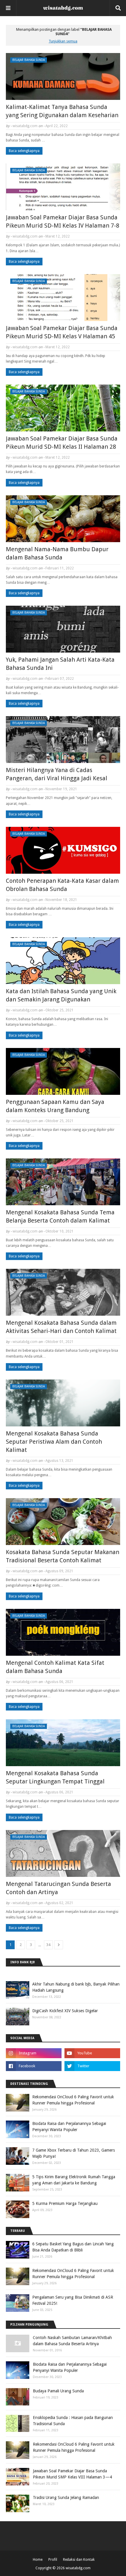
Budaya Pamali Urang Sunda (58, 2391)
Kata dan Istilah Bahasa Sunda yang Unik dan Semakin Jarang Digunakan (61, 995)
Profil (53, 2560)
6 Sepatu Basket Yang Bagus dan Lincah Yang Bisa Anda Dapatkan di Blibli (73, 2247)
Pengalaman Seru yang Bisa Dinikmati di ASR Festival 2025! (73, 2300)
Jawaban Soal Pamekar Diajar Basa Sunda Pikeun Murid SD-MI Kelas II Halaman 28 (62, 443)
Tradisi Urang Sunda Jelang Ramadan (66, 2498)
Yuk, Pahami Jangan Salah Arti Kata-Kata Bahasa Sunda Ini (60, 664)
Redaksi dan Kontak (79, 2560)
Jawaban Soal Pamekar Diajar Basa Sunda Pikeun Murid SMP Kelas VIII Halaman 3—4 (72, 2474)
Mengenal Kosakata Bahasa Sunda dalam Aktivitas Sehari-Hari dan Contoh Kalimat (61, 1327)
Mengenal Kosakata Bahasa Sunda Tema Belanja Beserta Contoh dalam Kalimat (60, 1216)
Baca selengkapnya (24, 151)
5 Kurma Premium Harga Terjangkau (65, 2203)
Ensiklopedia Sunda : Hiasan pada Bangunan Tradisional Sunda (73, 2421)
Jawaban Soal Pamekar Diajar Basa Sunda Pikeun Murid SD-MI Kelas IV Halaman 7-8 (63, 221)
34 (48, 1945)
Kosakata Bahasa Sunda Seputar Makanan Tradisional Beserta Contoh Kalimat (63, 1556)
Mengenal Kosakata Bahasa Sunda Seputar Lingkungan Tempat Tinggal (55, 1777)
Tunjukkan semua (63, 41)
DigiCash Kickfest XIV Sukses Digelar (65, 2011)
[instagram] (34, 2053)
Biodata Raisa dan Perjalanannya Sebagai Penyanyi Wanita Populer (69, 2127)
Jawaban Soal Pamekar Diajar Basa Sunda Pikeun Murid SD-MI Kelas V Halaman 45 (62, 332)
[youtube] (92, 2053)
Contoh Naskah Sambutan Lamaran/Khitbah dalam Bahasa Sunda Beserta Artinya (72, 2341)
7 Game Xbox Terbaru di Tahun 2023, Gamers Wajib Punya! (74, 2153)
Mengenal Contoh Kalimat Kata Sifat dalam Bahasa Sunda (55, 1667)
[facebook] (34, 2066)
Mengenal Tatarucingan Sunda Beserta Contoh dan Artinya (58, 1888)
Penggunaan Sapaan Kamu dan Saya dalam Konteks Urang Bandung (55, 1106)
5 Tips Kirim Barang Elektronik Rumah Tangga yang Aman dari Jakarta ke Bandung (74, 2180)
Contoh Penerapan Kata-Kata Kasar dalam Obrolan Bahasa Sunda (62, 885)
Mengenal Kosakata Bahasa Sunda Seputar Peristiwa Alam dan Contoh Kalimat (54, 1442)
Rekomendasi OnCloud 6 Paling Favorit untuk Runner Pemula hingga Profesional (73, 2100)
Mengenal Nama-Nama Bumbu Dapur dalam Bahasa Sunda (57, 553)
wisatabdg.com (25, 126)
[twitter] (92, 2066)
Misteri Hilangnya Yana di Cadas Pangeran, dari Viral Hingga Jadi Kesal (57, 774)
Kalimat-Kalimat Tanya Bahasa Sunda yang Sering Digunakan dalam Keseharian (62, 111)
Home (38, 2560)
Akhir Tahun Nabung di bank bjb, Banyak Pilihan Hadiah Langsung (76, 1987)
